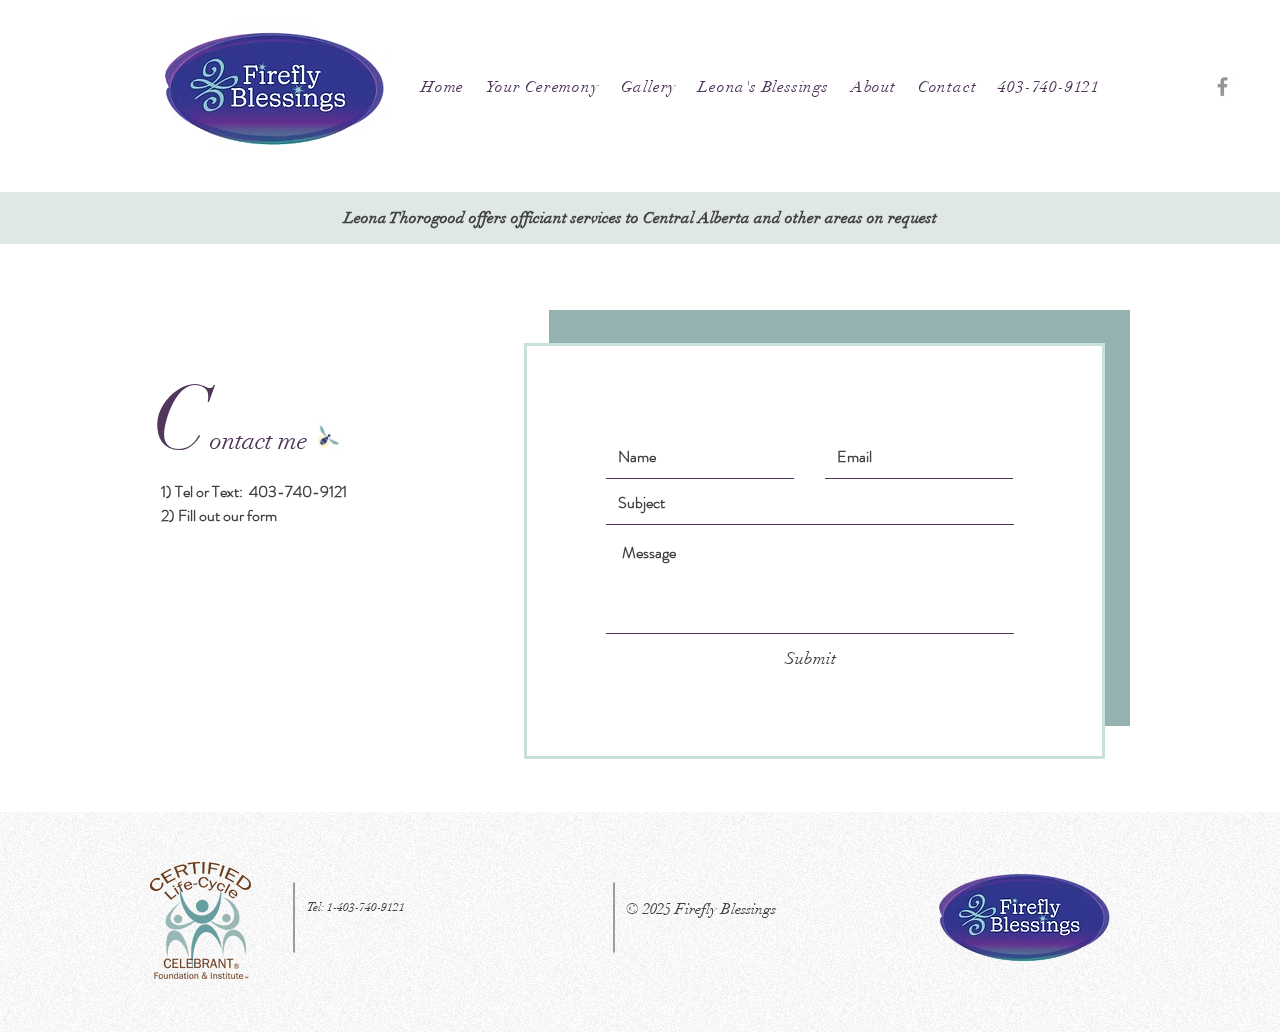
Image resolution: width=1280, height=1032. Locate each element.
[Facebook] (1222, 86)
